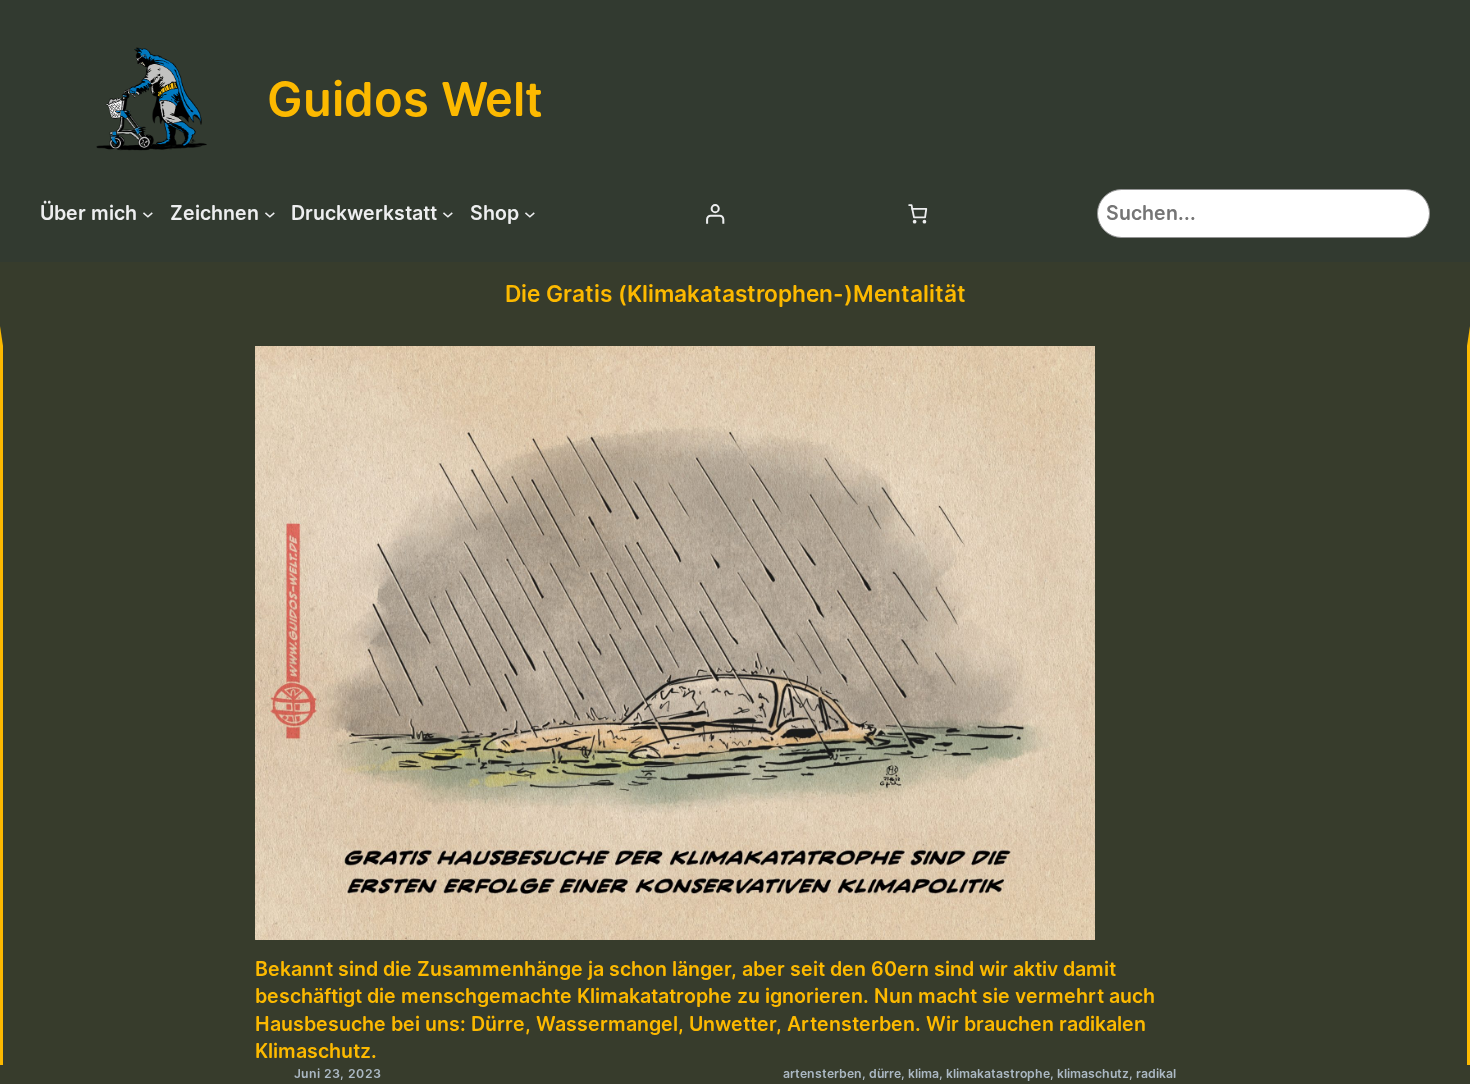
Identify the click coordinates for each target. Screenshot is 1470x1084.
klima (923, 1073)
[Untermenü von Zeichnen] (270, 214)
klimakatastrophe (998, 1073)
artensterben (822, 1073)
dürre (885, 1073)
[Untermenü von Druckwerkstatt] (448, 214)
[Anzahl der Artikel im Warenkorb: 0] (918, 213)
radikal (1156, 1073)
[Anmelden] (714, 213)
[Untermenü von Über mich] (148, 214)
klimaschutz (1093, 1073)
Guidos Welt (405, 98)
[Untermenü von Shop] (530, 214)
